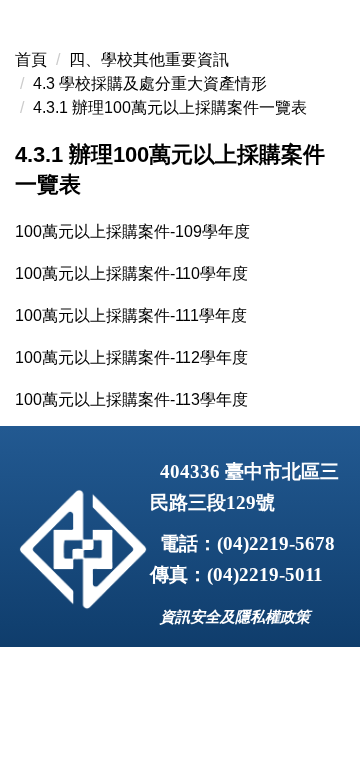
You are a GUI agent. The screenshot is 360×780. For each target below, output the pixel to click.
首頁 (31, 59)
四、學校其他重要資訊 (149, 59)
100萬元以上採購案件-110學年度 (131, 273)
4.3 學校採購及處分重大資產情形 (150, 83)
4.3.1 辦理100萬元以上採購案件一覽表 (170, 107)
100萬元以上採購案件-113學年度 (131, 399)
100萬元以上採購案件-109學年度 (132, 231)
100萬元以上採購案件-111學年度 (131, 315)
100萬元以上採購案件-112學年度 (131, 357)
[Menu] (331, 37)
